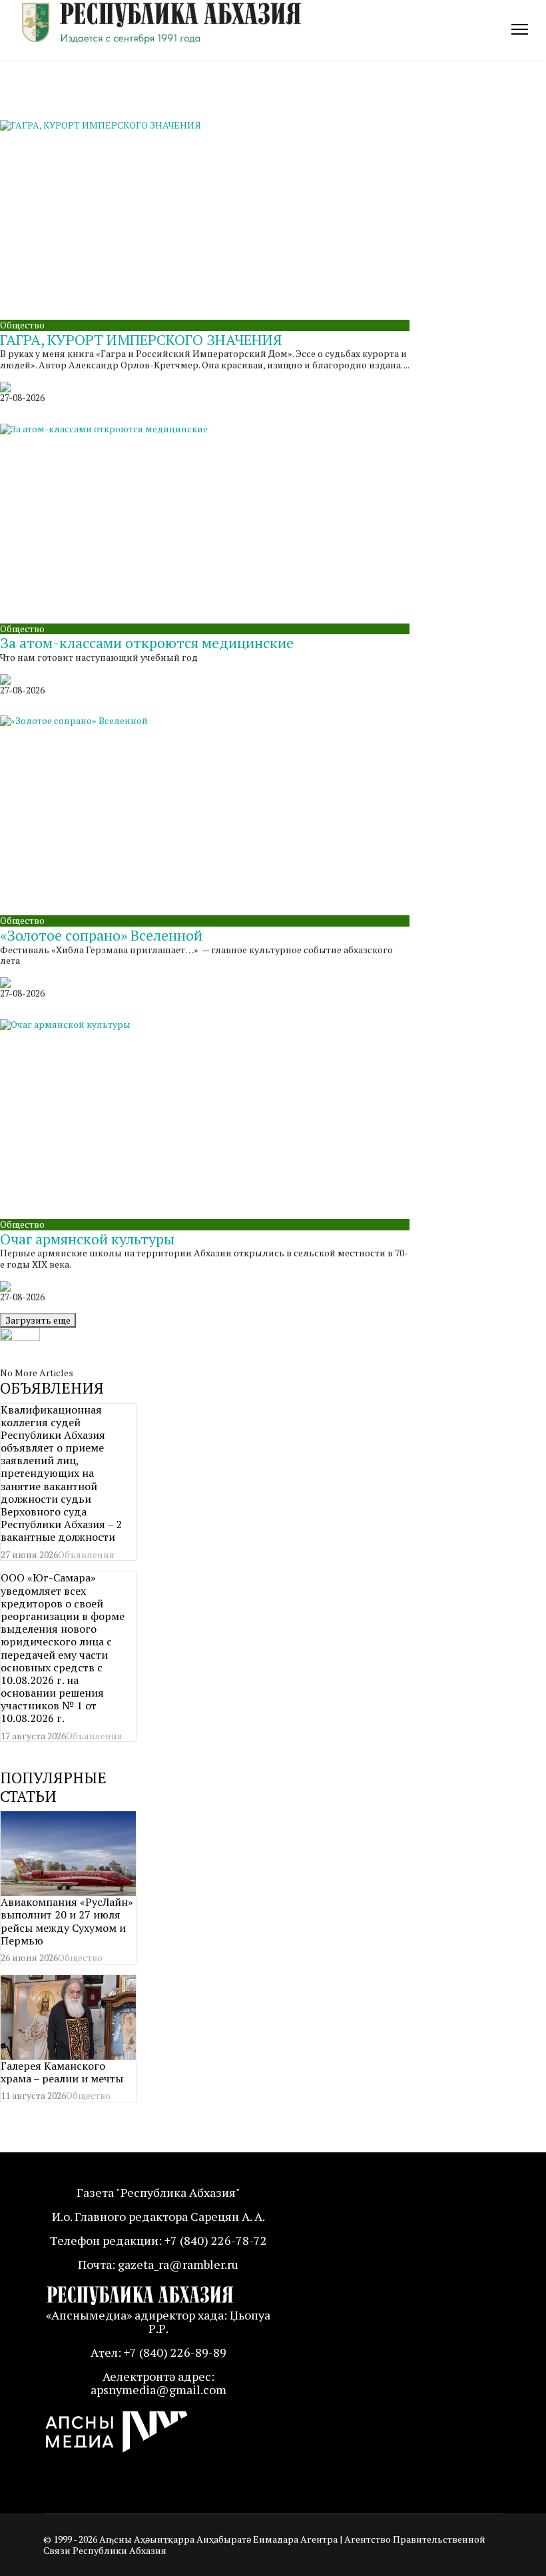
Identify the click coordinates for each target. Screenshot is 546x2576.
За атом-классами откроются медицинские (147, 643)
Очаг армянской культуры (87, 1239)
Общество (22, 325)
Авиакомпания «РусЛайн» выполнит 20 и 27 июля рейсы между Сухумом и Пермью (67, 1921)
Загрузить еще (38, 1320)
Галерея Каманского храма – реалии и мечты (62, 2072)
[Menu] (520, 29)
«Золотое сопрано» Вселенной (101, 935)
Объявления (86, 1554)
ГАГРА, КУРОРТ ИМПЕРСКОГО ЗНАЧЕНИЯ (141, 339)
